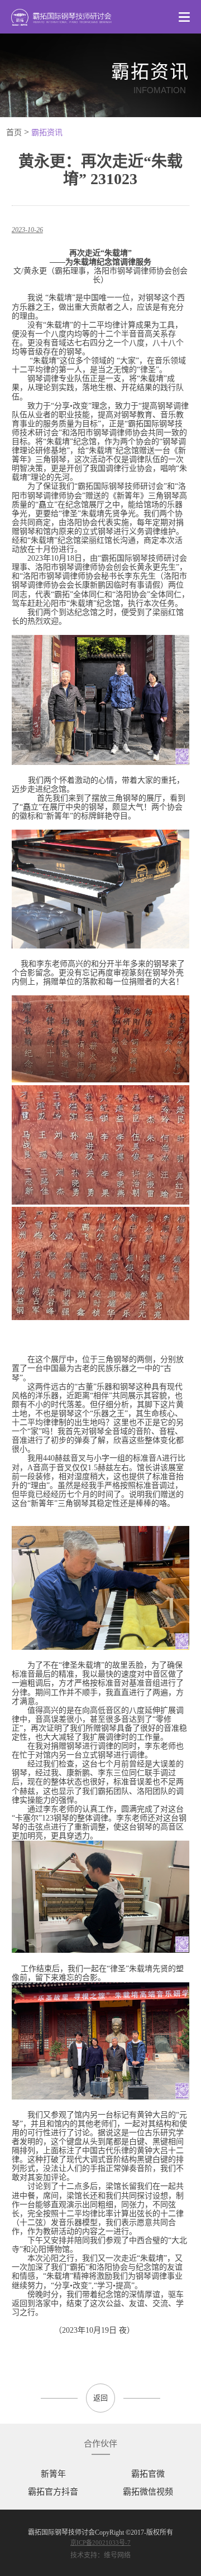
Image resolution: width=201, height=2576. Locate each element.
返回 (100, 2398)
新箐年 (53, 2474)
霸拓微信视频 (148, 2492)
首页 (14, 133)
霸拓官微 (148, 2474)
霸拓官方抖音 (53, 2492)
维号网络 (117, 2555)
